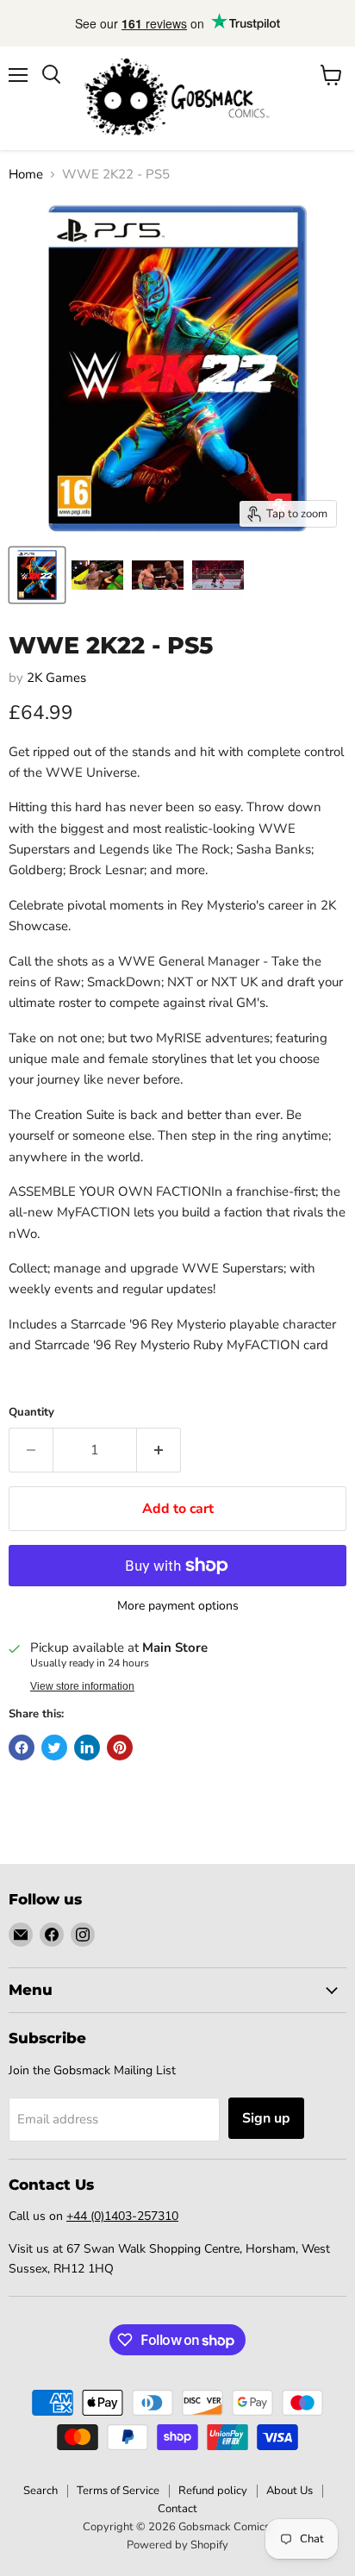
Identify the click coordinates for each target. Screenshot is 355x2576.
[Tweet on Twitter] (54, 1748)
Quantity (31, 1413)
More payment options (178, 1606)
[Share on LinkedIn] (87, 1748)
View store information (82, 1686)
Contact (177, 2509)
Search (40, 2491)
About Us (290, 2491)
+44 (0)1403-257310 (122, 2216)
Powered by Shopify (177, 2545)
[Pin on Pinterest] (120, 1748)
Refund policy (213, 2491)
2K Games (56, 678)
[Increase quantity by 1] (159, 1450)
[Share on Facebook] (22, 1748)
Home (26, 175)
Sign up (266, 2118)
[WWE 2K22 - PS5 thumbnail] (37, 575)
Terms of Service (118, 2491)
